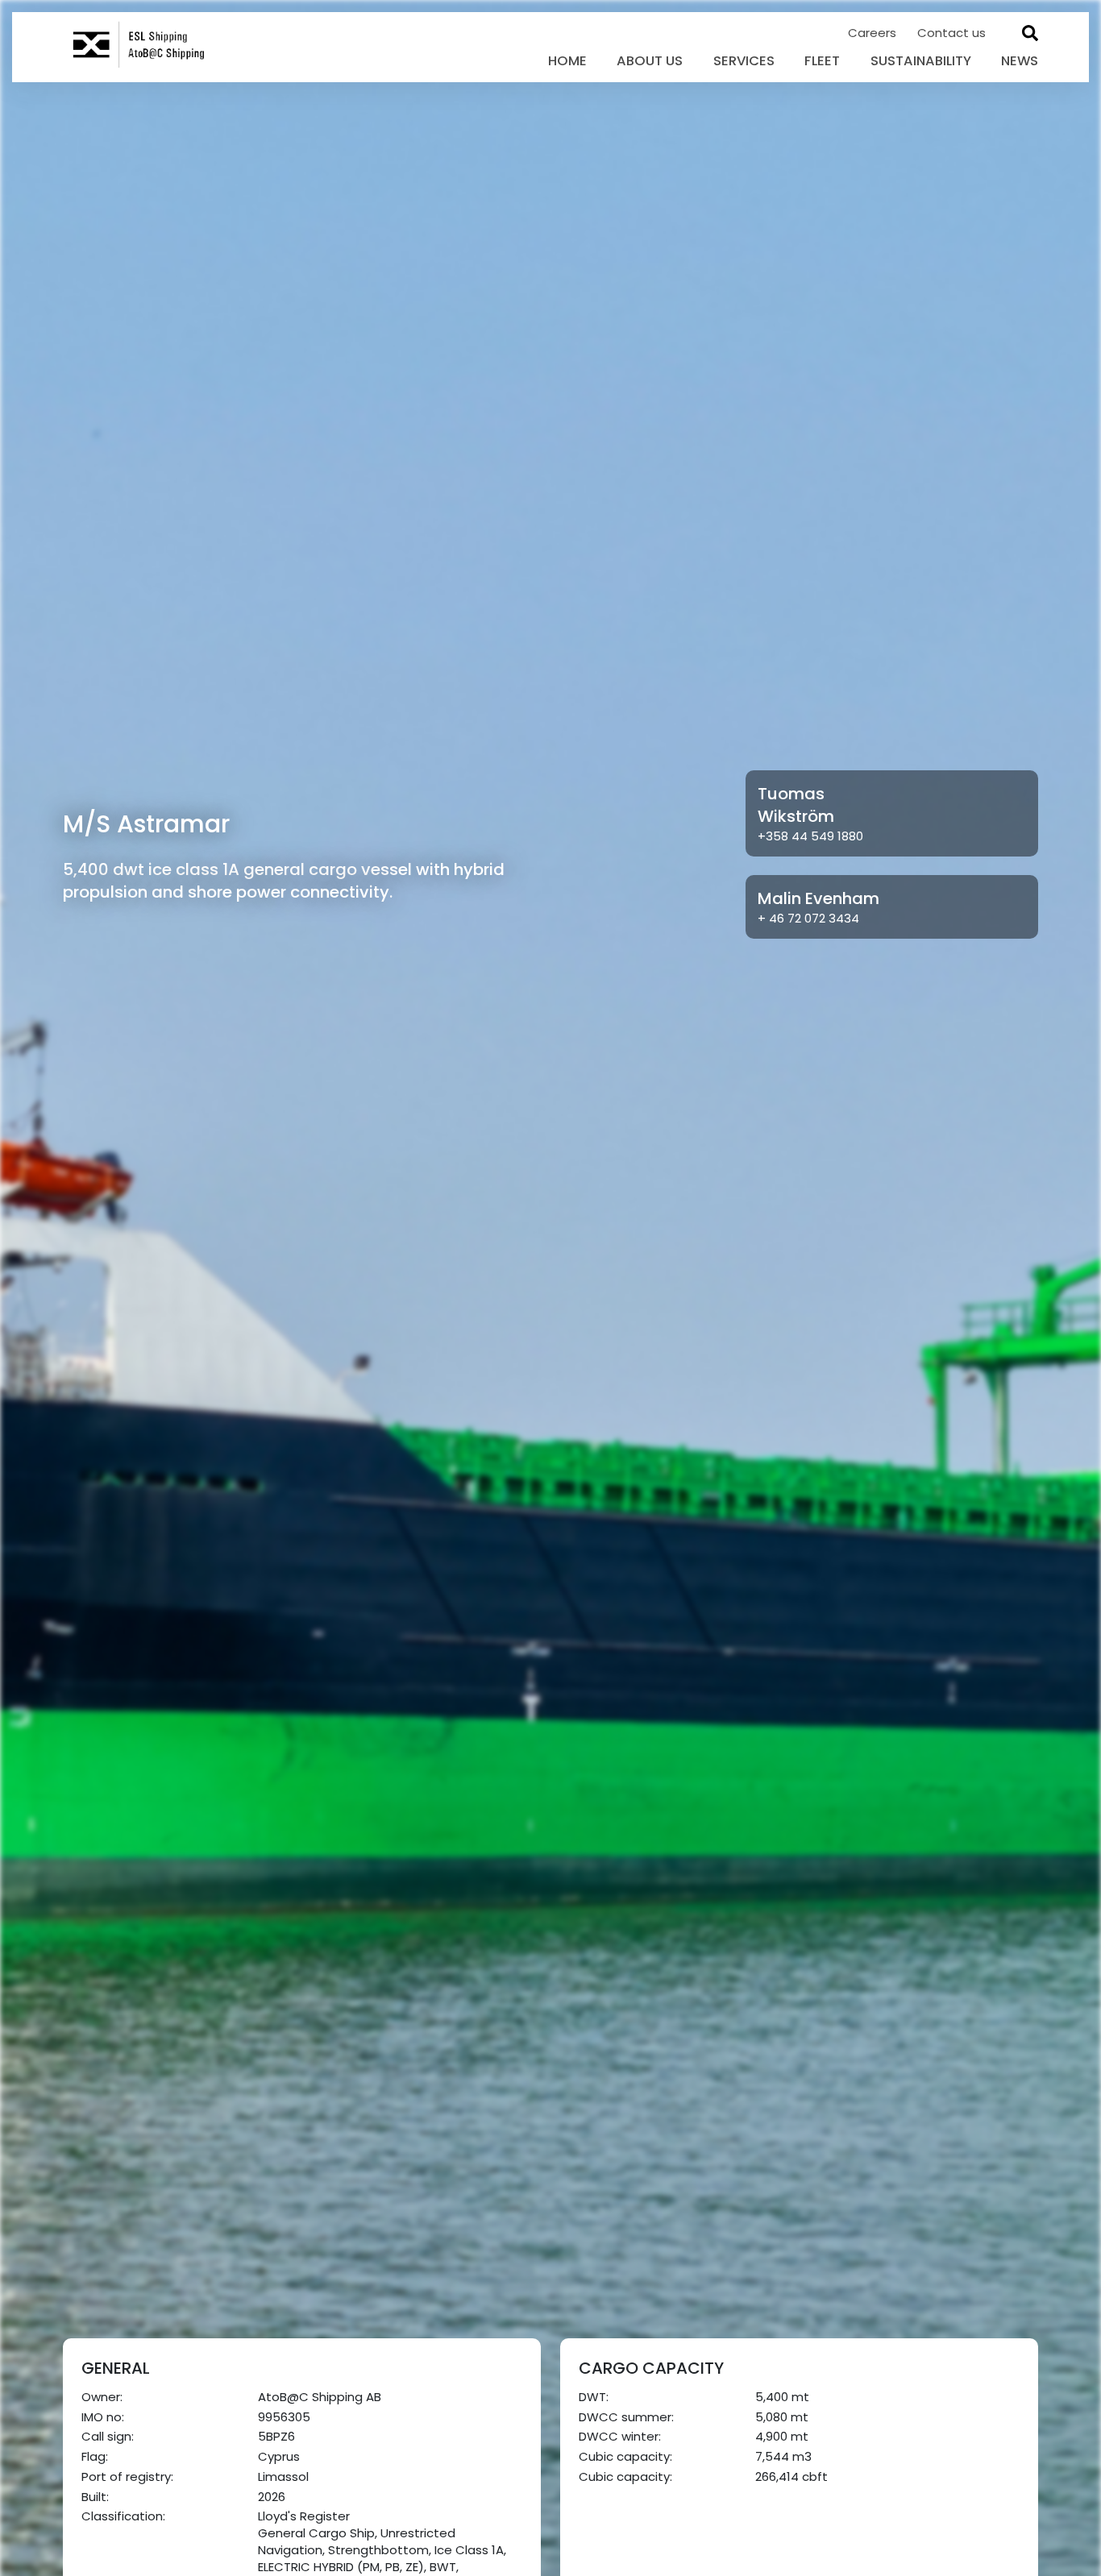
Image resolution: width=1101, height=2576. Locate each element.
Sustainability (921, 61)
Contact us (951, 33)
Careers (874, 33)
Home (567, 61)
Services (744, 61)
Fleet (822, 61)
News (1020, 61)
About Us (650, 61)
